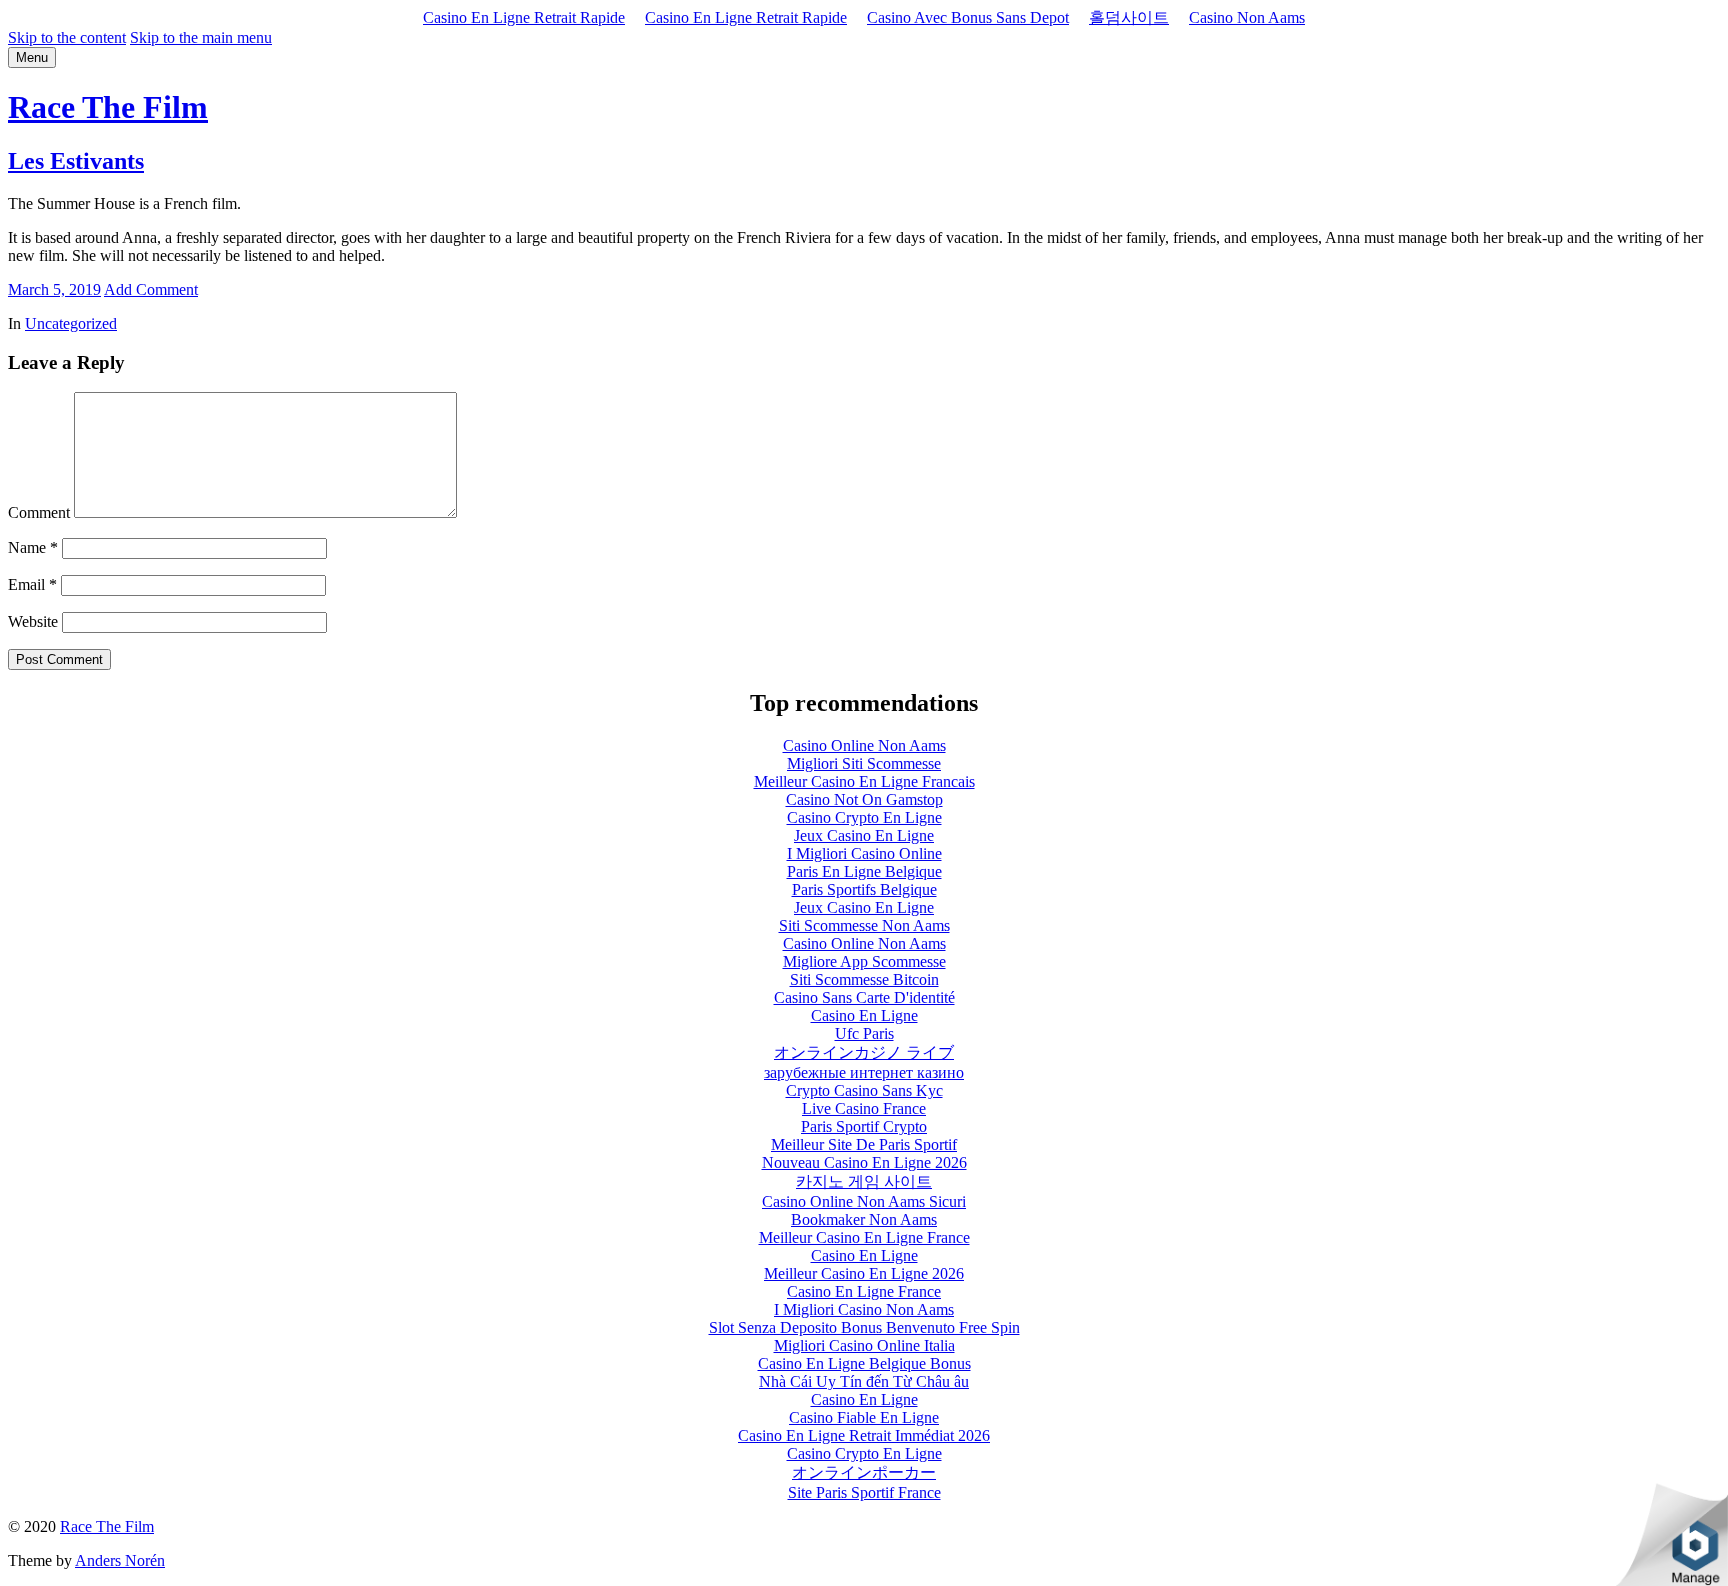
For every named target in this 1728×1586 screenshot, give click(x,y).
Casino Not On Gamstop (864, 799)
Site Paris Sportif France (864, 1492)
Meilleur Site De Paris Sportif (864, 1144)
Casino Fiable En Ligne (864, 1417)
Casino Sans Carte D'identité (864, 997)
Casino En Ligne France (864, 1291)
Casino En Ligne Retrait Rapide (524, 17)
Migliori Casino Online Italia (864, 1345)
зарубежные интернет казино (864, 1072)
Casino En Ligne (864, 1015)
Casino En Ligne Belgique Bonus (864, 1363)
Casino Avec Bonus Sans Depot (968, 17)
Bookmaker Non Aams (864, 1219)
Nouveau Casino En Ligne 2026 (864, 1162)
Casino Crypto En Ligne (864, 817)
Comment (39, 512)
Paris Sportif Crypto (864, 1126)
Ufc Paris (864, 1033)
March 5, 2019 (54, 289)
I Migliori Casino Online (864, 853)
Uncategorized (71, 323)
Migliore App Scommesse (864, 961)
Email (32, 584)
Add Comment (151, 289)
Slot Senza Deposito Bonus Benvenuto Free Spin (864, 1327)
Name (33, 547)
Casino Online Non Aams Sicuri (864, 1201)
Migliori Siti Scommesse (864, 763)
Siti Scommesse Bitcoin (864, 979)
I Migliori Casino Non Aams (864, 1309)
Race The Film (108, 107)
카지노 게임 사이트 (864, 1181)
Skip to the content (67, 37)
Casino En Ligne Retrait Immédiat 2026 (864, 1435)
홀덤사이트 (1129, 17)
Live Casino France (864, 1108)
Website (33, 621)
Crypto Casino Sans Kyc (864, 1090)
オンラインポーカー (864, 1472)
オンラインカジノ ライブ (864, 1052)
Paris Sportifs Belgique (864, 889)
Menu (32, 57)
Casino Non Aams (1247, 17)
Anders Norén (120, 1560)
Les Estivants (76, 161)
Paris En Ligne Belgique (864, 871)
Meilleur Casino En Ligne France (864, 1237)
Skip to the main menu (201, 37)
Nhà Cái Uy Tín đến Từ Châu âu (864, 1381)
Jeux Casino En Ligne (864, 835)
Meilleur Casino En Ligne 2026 (864, 1273)
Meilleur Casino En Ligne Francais (864, 781)
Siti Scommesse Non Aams (864, 925)
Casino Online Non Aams (864, 745)
